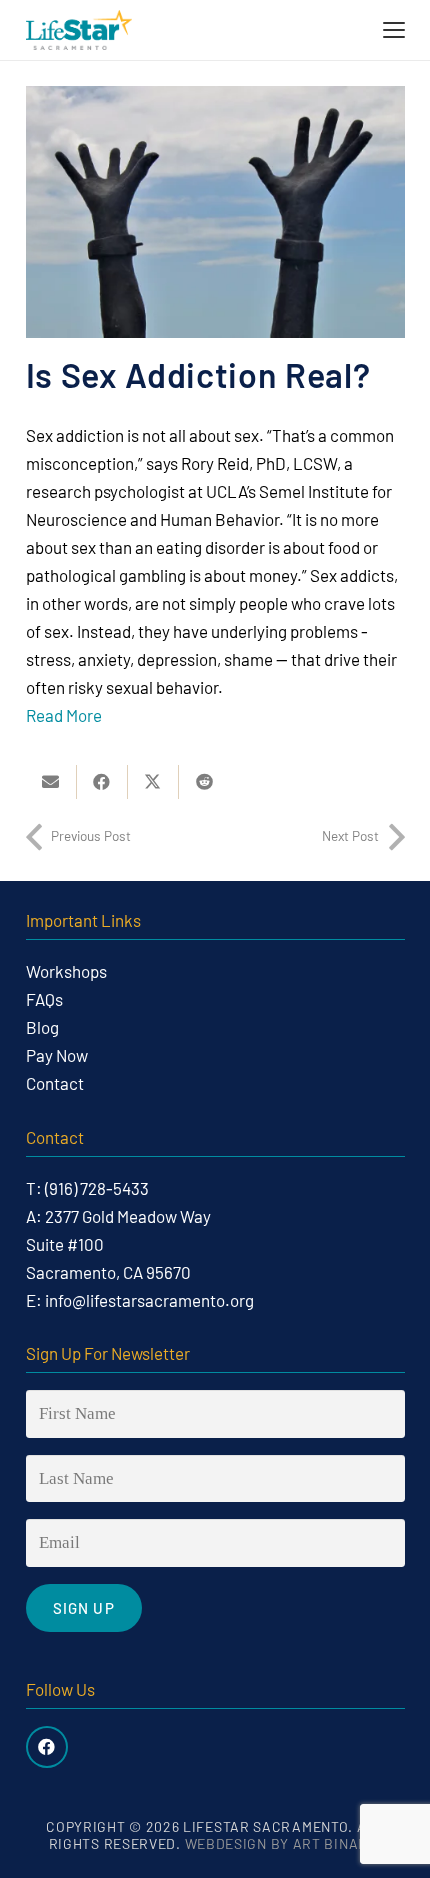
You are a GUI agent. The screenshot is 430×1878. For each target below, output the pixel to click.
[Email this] (51, 782)
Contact (55, 1083)
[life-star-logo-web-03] (79, 30)
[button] (393, 30)
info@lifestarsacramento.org (149, 1300)
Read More (65, 715)
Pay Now (57, 1055)
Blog (42, 1027)
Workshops (66, 971)
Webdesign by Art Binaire (283, 1843)
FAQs (44, 999)
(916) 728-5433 (97, 1188)
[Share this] (102, 782)
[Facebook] (47, 1747)
